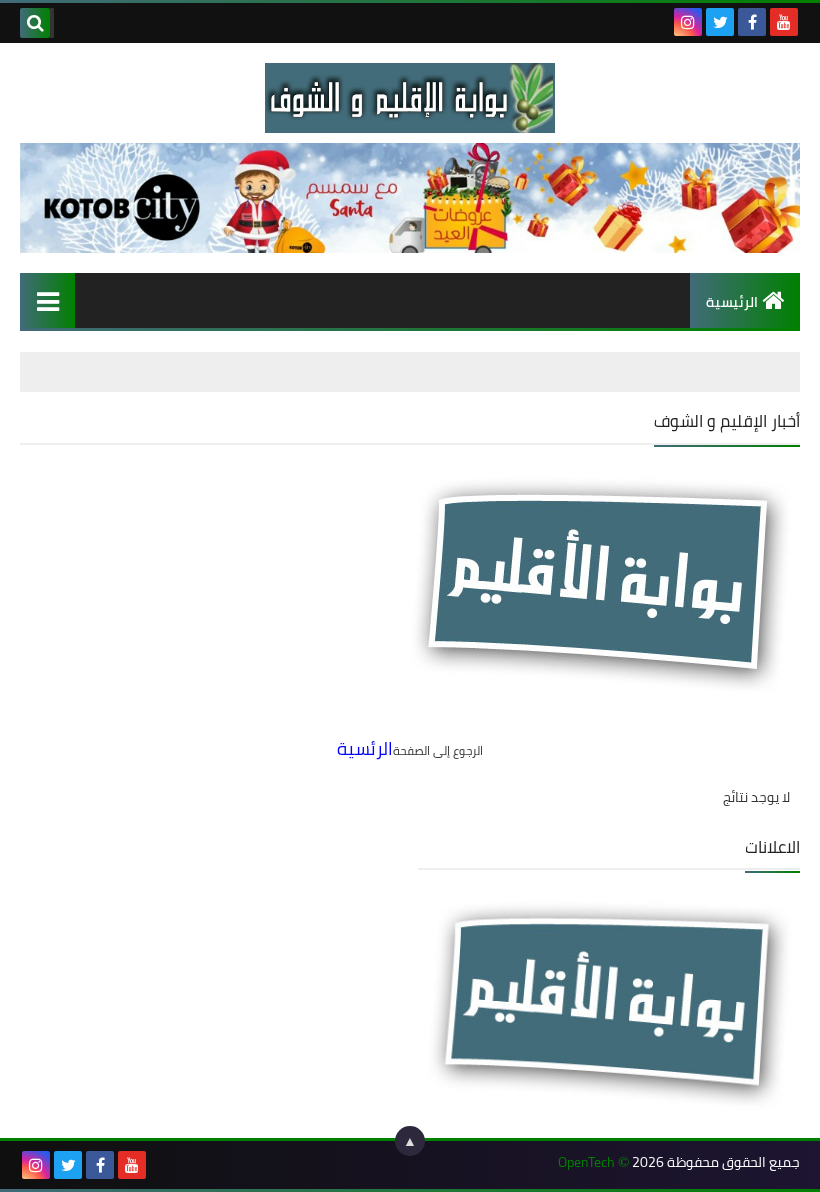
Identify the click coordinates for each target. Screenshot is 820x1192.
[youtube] (784, 22)
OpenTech (586, 1162)
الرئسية (365, 748)
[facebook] (752, 22)
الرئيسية (732, 302)
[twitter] (720, 22)
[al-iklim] (410, 98)
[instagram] (688, 22)
